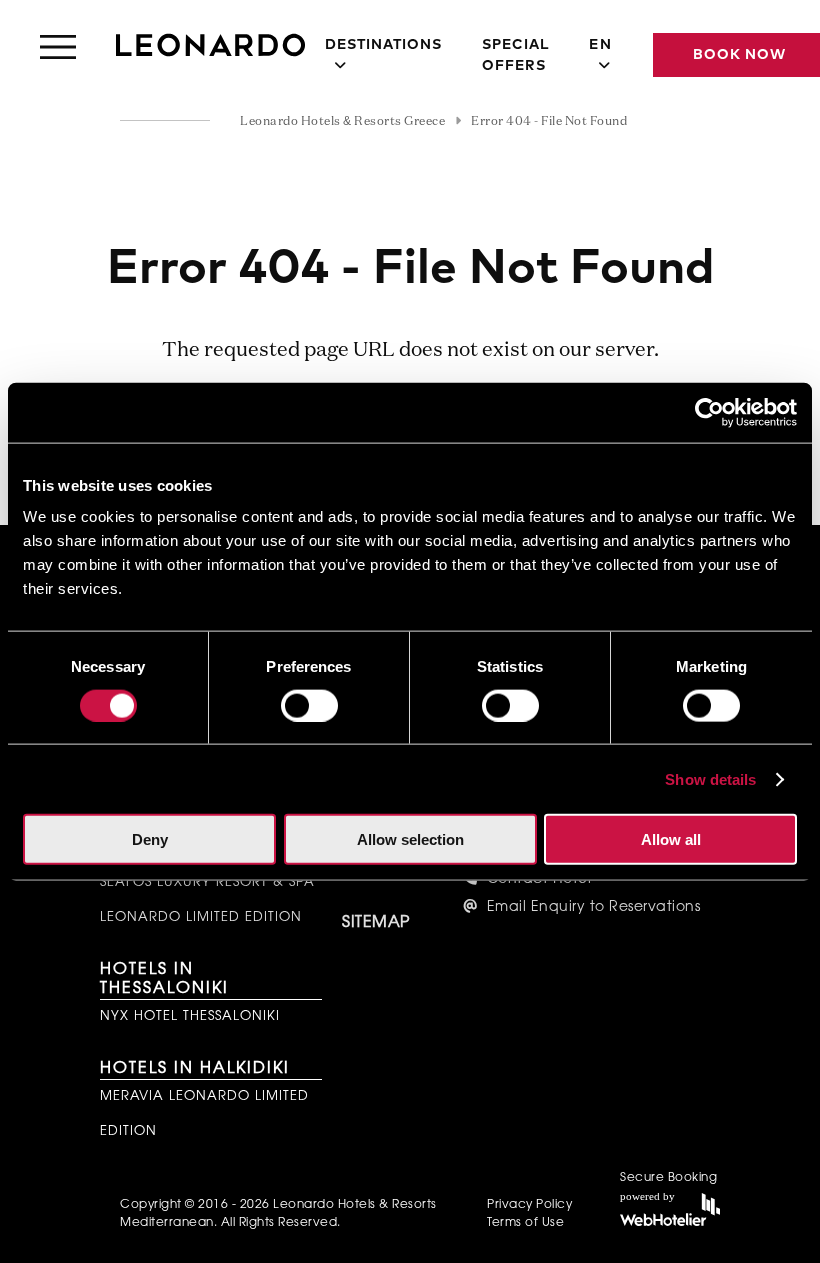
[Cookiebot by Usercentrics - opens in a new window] (709, 412)
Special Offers (515, 55)
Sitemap (376, 923)
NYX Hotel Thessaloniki (190, 1016)
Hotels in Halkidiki (195, 1069)
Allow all (671, 839)
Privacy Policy (529, 1205)
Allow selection (410, 839)
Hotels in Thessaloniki (164, 979)
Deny (150, 839)
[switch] (309, 705)
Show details (710, 778)
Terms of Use (525, 1223)
